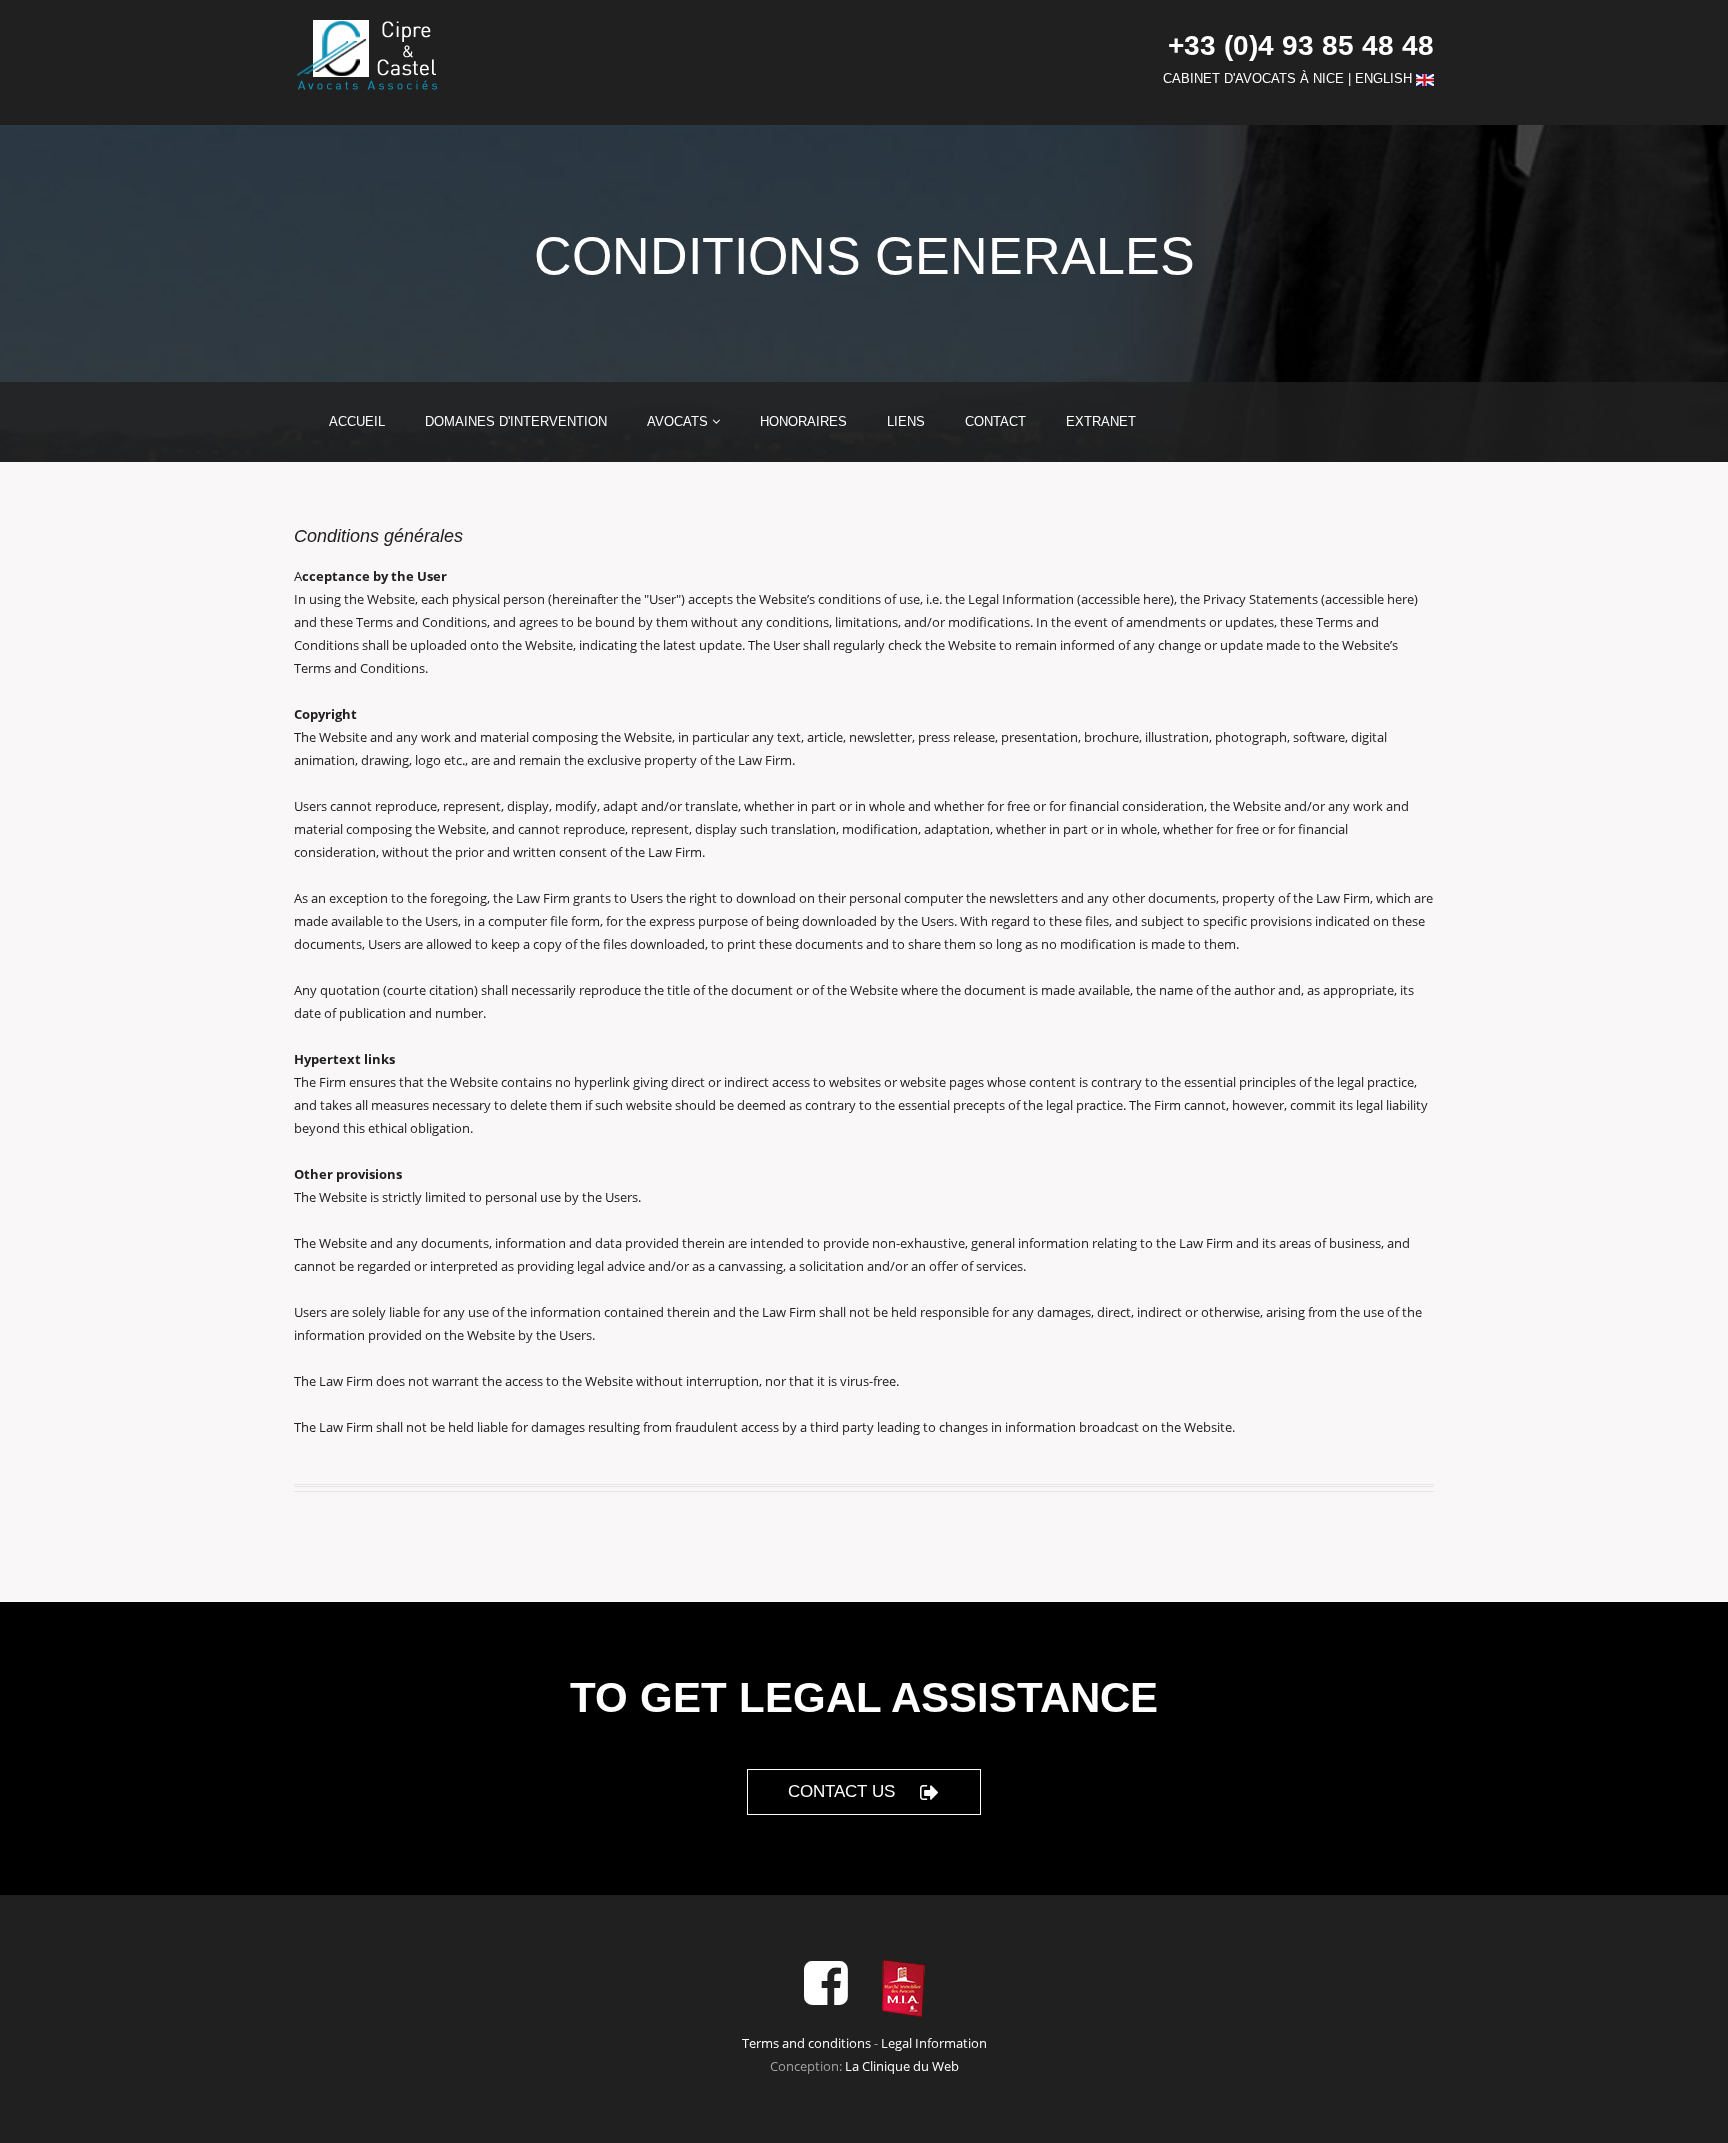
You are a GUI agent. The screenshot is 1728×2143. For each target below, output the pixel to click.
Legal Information (934, 2043)
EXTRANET (1101, 421)
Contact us (841, 1791)
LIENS (906, 421)
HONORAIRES (803, 421)
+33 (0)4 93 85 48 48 (1301, 45)
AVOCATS (679, 421)
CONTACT (995, 421)
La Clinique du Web (902, 2066)
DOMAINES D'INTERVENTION (516, 421)
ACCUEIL (357, 421)
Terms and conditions (806, 2043)
